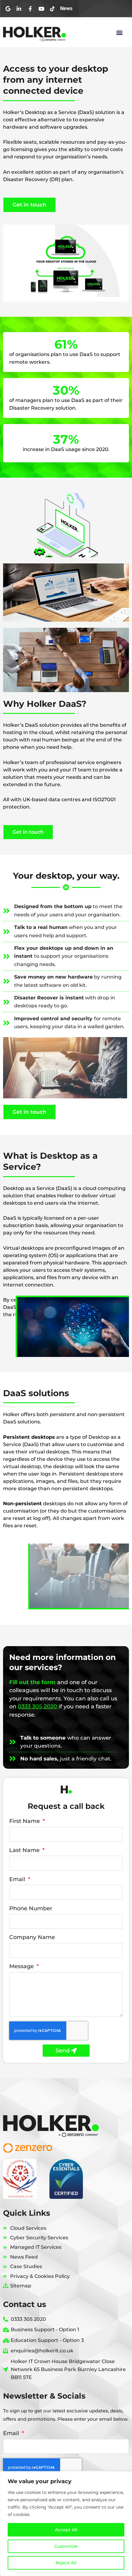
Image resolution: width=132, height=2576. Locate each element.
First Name (25, 1821)
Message (22, 1966)
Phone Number (31, 1908)
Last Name (25, 1850)
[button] (119, 32)
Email (18, 1879)
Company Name (32, 1937)
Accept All (66, 2530)
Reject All (66, 2563)
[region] (66, 2524)
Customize (66, 2546)
